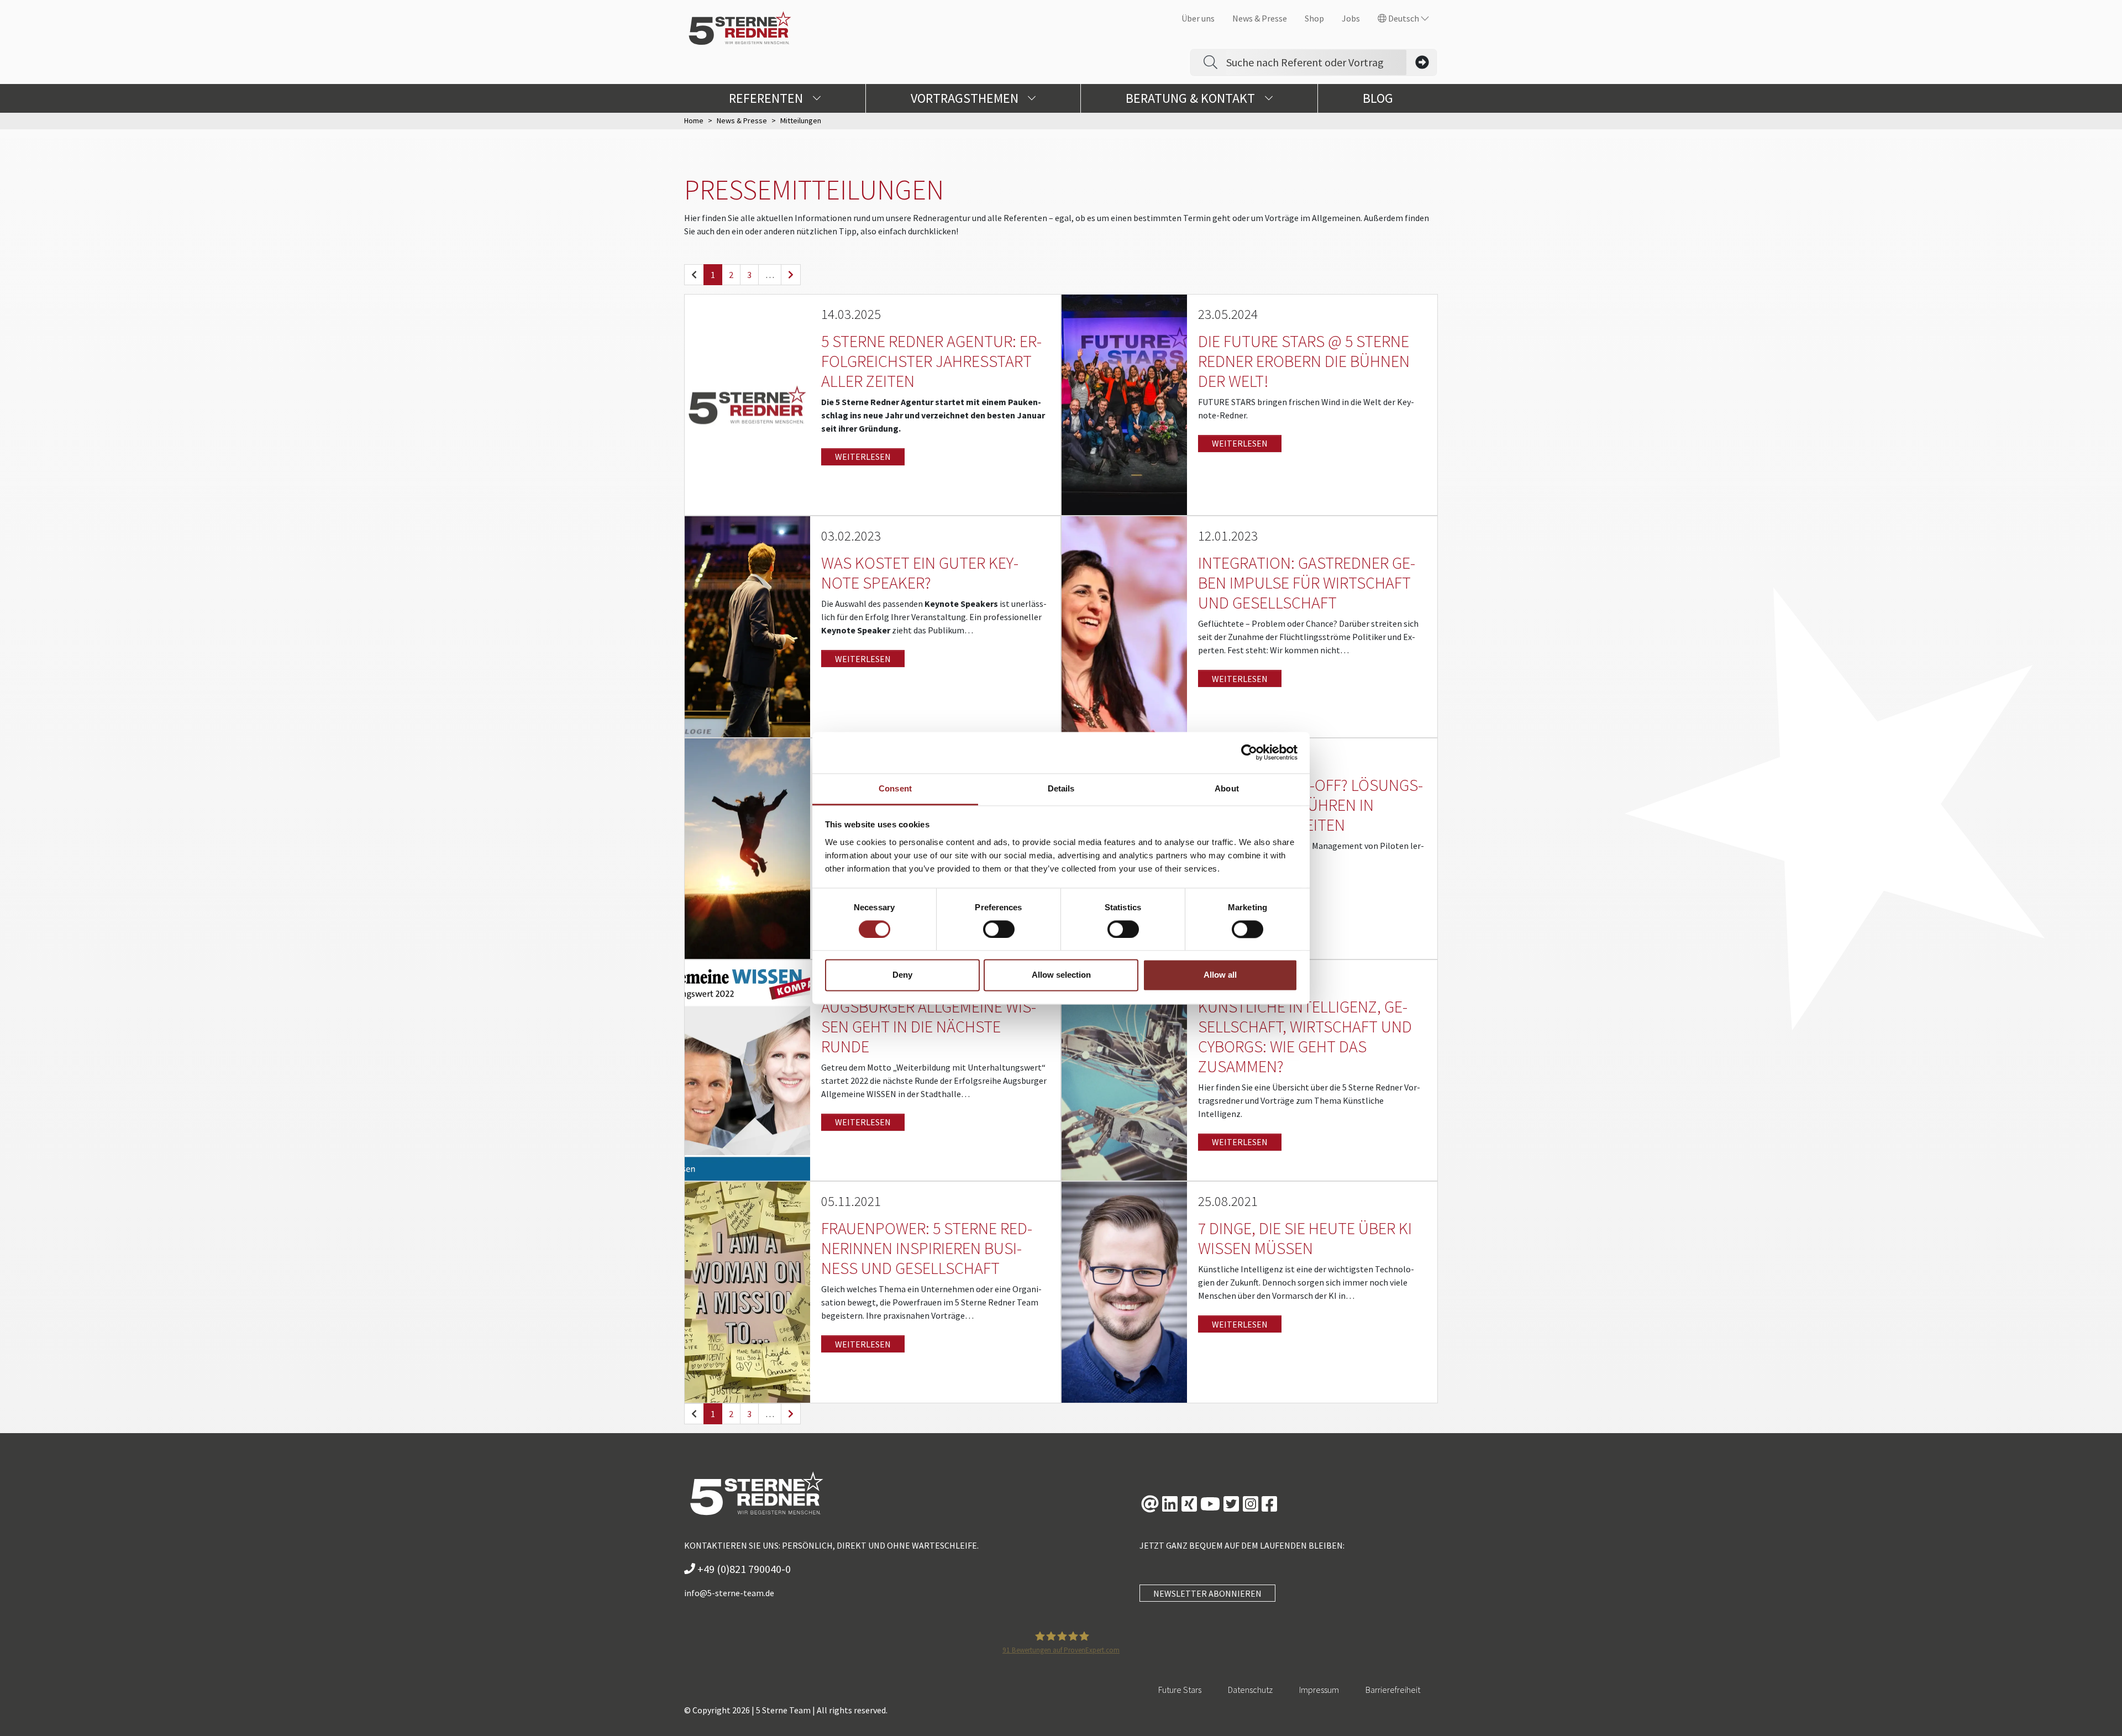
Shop (1314, 18)
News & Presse (1260, 18)
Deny (902, 975)
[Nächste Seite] (791, 275)
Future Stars (1180, 1690)
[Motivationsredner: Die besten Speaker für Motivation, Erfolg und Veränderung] (747, 847)
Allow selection (1061, 975)
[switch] (999, 929)
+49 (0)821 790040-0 (743, 1569)
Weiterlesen (863, 457)
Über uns (1198, 18)
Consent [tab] (895, 788)
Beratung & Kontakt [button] (1192, 98)
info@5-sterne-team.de (729, 1593)
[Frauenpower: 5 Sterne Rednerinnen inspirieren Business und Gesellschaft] (747, 1291)
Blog (1378, 98)
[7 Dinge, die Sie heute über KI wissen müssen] (1124, 1291)
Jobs (1351, 18)
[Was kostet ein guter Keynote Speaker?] (747, 626)
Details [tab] (1061, 788)
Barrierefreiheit (1393, 1690)
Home (694, 120)
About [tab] (1227, 788)
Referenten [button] (767, 98)
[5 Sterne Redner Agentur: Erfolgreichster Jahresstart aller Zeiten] (747, 404)
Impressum (1319, 1690)
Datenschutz (1250, 1690)
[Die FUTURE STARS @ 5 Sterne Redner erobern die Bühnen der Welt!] (1124, 404)
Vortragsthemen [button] (966, 98)
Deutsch (1404, 18)
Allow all (1220, 975)
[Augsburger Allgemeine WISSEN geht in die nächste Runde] (747, 1069)
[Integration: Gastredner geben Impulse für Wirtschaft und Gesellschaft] (1124, 626)
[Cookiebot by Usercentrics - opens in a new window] (1249, 752)
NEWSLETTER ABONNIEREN (1207, 1593)
